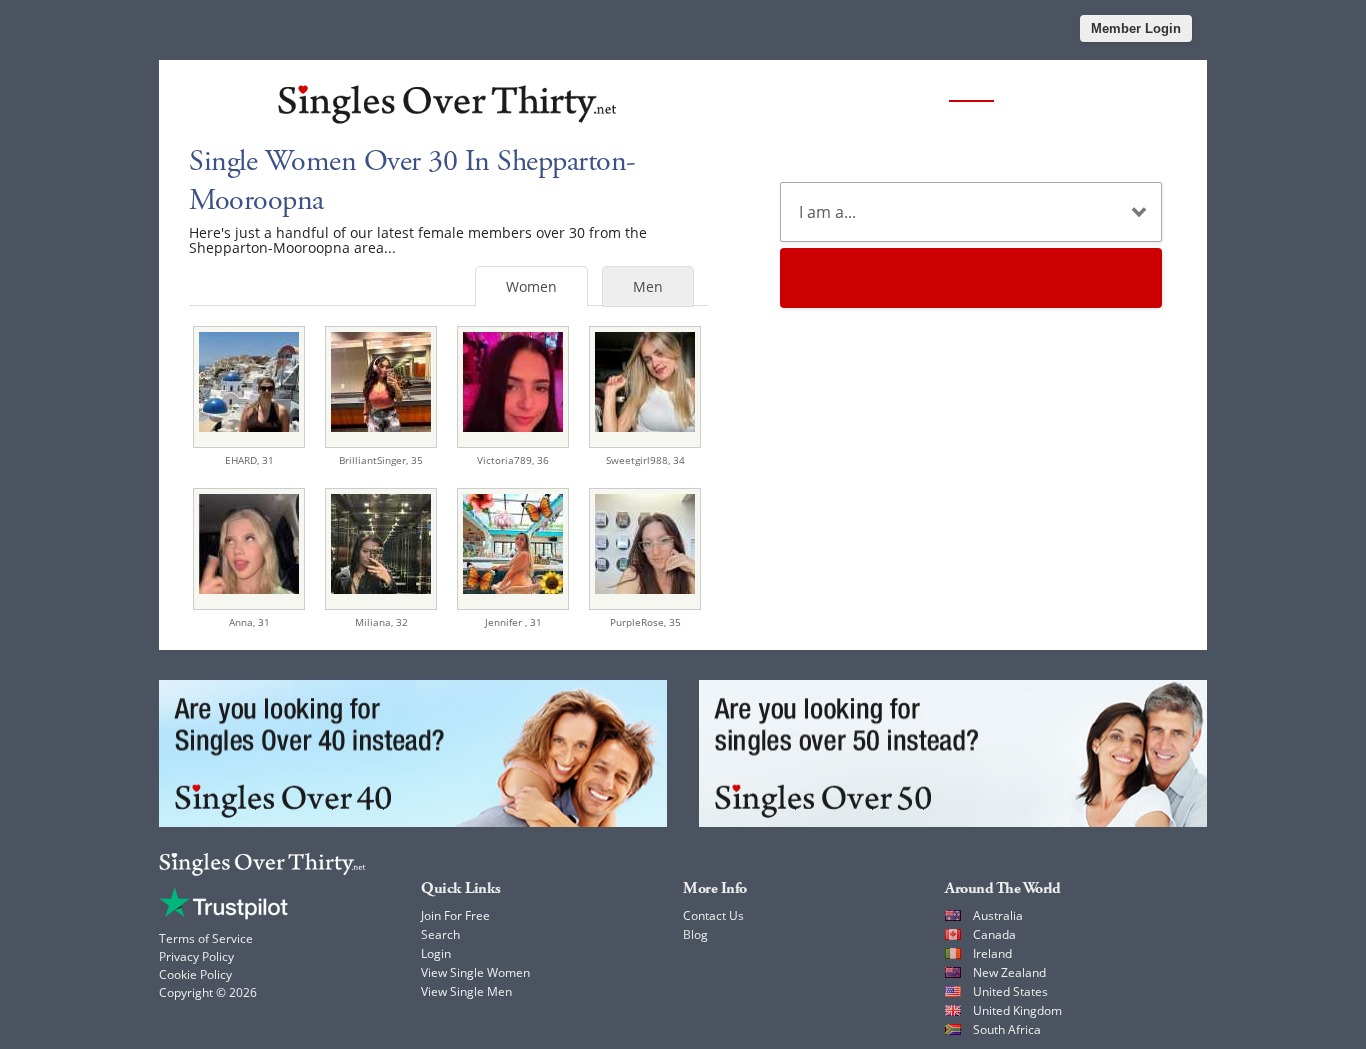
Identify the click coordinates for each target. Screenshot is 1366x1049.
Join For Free (455, 915)
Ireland (992, 953)
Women (531, 286)
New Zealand (1009, 972)
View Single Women (475, 972)
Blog (695, 934)
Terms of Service (206, 938)
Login (436, 953)
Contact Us (713, 915)
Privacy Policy (196, 956)
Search (440, 934)
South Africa (1007, 1029)
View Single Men (466, 991)
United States (1010, 991)
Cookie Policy (195, 974)
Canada (994, 934)
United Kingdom (1017, 1010)
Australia (998, 915)
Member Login (1136, 28)
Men (648, 286)
